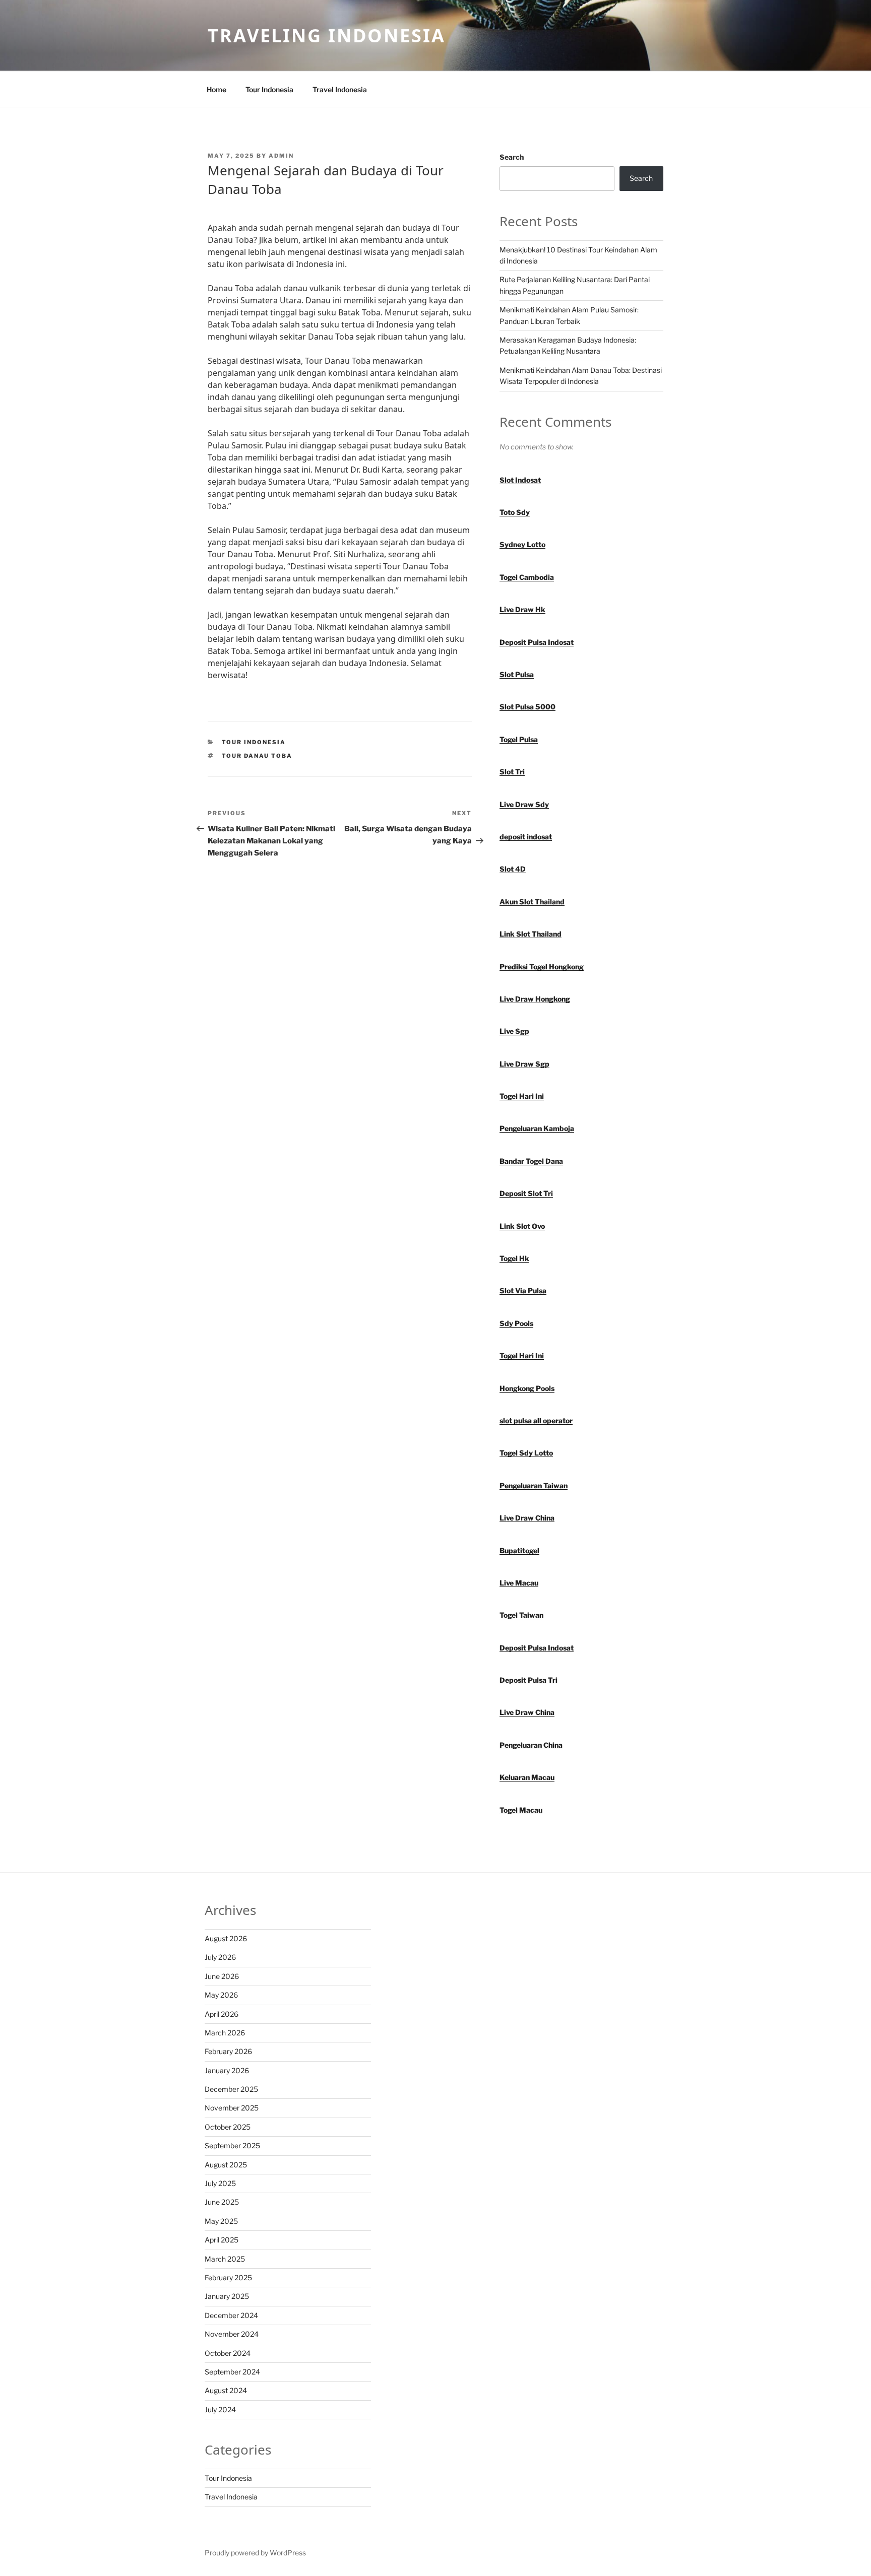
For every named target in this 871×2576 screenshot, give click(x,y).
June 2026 (222, 1976)
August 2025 (226, 2165)
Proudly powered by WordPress (255, 2553)
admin (281, 156)
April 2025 (222, 2240)
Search (512, 157)
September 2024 (232, 2372)
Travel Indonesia (340, 89)
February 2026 (228, 2051)
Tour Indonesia (269, 89)
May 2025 (221, 2221)
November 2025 (232, 2108)
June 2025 (222, 2202)
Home (216, 89)
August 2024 (226, 2390)
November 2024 (232, 2334)
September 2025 (232, 2145)
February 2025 (228, 2277)
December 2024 (231, 2315)
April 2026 (222, 2014)
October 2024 (228, 2353)
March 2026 (225, 2033)
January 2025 (227, 2296)
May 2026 (221, 1995)
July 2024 (220, 2409)
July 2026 (220, 1957)
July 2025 (220, 2183)
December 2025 (231, 2089)
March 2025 (225, 2259)
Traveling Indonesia (327, 36)
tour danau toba (257, 756)
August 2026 (226, 1938)
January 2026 (227, 2070)
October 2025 (228, 2127)
